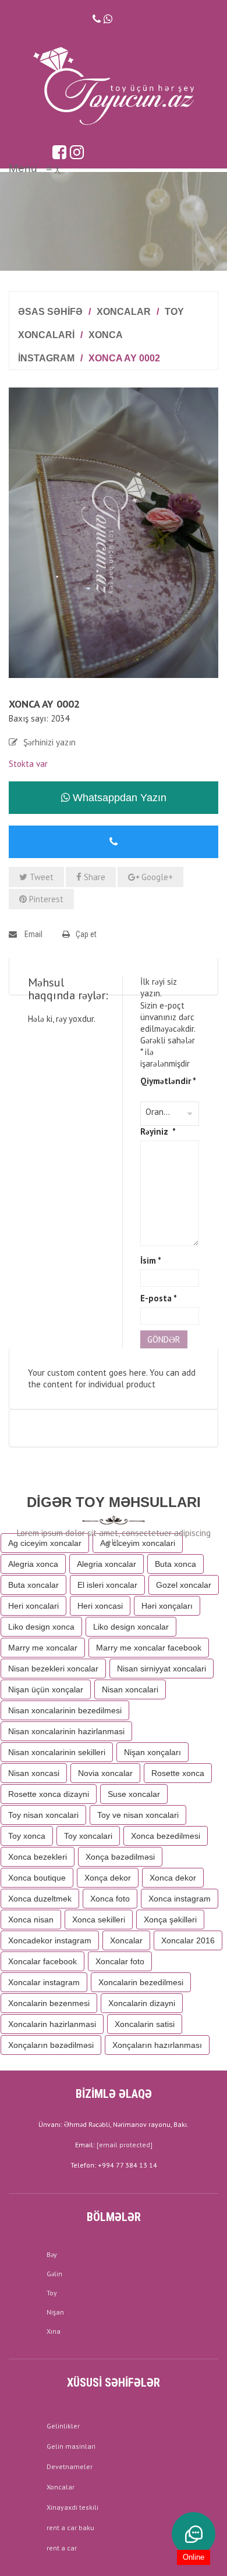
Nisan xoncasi (34, 1773)
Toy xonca (27, 1836)
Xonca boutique (37, 1878)
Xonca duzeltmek (40, 1899)
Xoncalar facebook (42, 1961)
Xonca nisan (31, 1920)
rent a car (62, 2548)
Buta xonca (175, 1564)
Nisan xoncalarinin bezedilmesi (65, 1710)
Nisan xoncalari (130, 1689)
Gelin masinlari (71, 2446)
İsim (151, 1260)
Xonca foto (110, 1899)
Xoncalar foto (120, 1961)
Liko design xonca (41, 1627)
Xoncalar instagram (44, 1982)
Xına (54, 2331)
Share (93, 877)
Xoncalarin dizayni (142, 2003)
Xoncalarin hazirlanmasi (52, 2024)
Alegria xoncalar (107, 1564)
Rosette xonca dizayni (49, 1794)
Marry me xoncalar (43, 1648)
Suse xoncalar (134, 1794)
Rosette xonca (178, 1773)
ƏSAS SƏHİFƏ (50, 312)
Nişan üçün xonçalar (46, 1689)
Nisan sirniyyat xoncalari (162, 1669)
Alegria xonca (33, 1564)
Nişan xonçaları (152, 1752)
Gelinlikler (63, 2426)
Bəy (52, 2254)
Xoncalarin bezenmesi (49, 2003)
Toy (52, 2293)
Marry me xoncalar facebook (149, 1648)
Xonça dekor (108, 1878)
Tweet (40, 877)
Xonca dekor (173, 1878)
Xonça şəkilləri (170, 1920)
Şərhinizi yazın (49, 742)
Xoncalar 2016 (188, 1940)
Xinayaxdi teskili (72, 2507)
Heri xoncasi (100, 1606)
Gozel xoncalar (184, 1585)
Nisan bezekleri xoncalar (53, 1669)
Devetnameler (70, 2466)
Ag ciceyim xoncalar (45, 1543)
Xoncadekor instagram (50, 1940)
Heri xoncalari (33, 1606)
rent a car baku (70, 2527)
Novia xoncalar (105, 1773)
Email (33, 934)
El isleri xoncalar (107, 1585)
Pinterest (45, 899)
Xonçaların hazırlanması (157, 2045)
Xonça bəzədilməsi (120, 1857)
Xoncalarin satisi (145, 2024)
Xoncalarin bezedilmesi (141, 1982)
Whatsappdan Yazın (118, 798)
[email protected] (125, 2145)
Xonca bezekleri (38, 1857)
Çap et (86, 934)
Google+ (156, 877)
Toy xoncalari (88, 1836)
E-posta (159, 1298)
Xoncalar (124, 312)
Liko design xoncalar (131, 1627)
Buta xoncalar (33, 1585)
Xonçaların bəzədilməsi (51, 2045)
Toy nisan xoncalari (43, 1815)
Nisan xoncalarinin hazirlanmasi (66, 1731)
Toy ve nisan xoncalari (138, 1815)
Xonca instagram (180, 1899)
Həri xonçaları (167, 1606)
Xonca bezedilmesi (166, 1836)
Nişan (55, 2312)
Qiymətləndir (168, 1081)
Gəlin (54, 2274)
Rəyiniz (158, 1131)
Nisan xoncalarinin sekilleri (57, 1752)
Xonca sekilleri (99, 1920)
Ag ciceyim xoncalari (138, 1543)
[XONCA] (114, 532)
